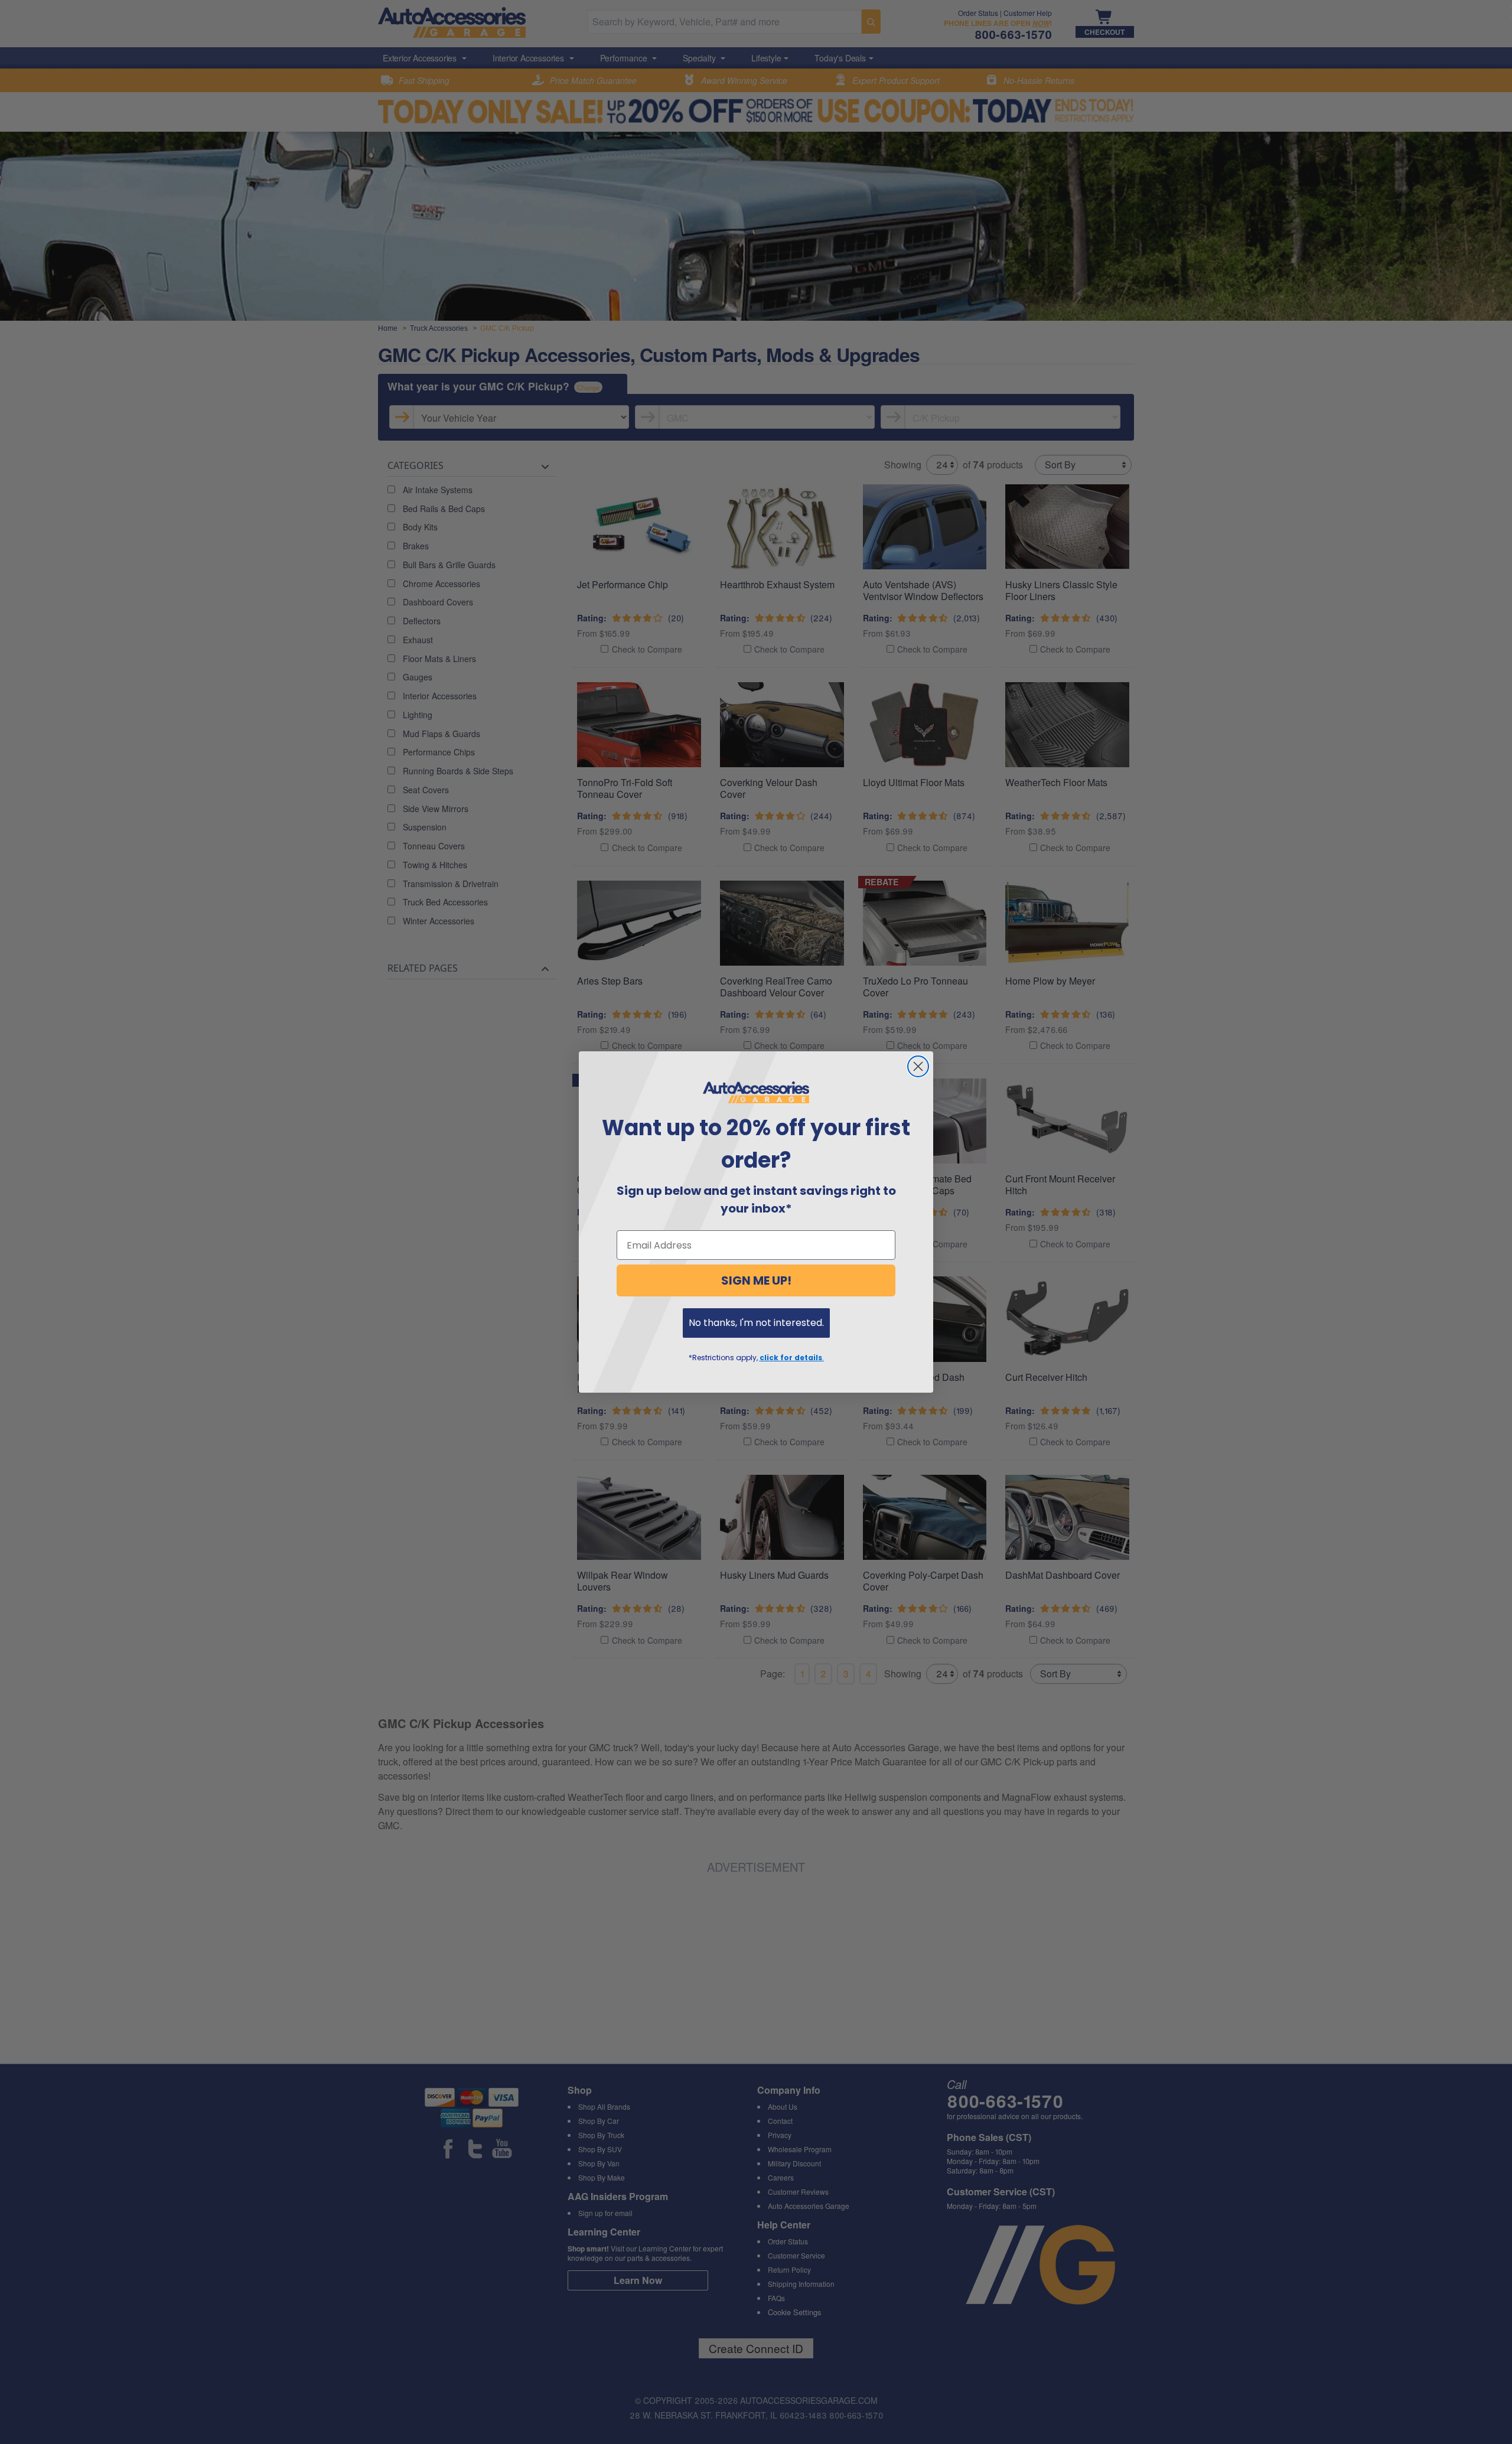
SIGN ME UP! (756, 1280)
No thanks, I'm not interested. (756, 1323)
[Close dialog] (918, 1066)
